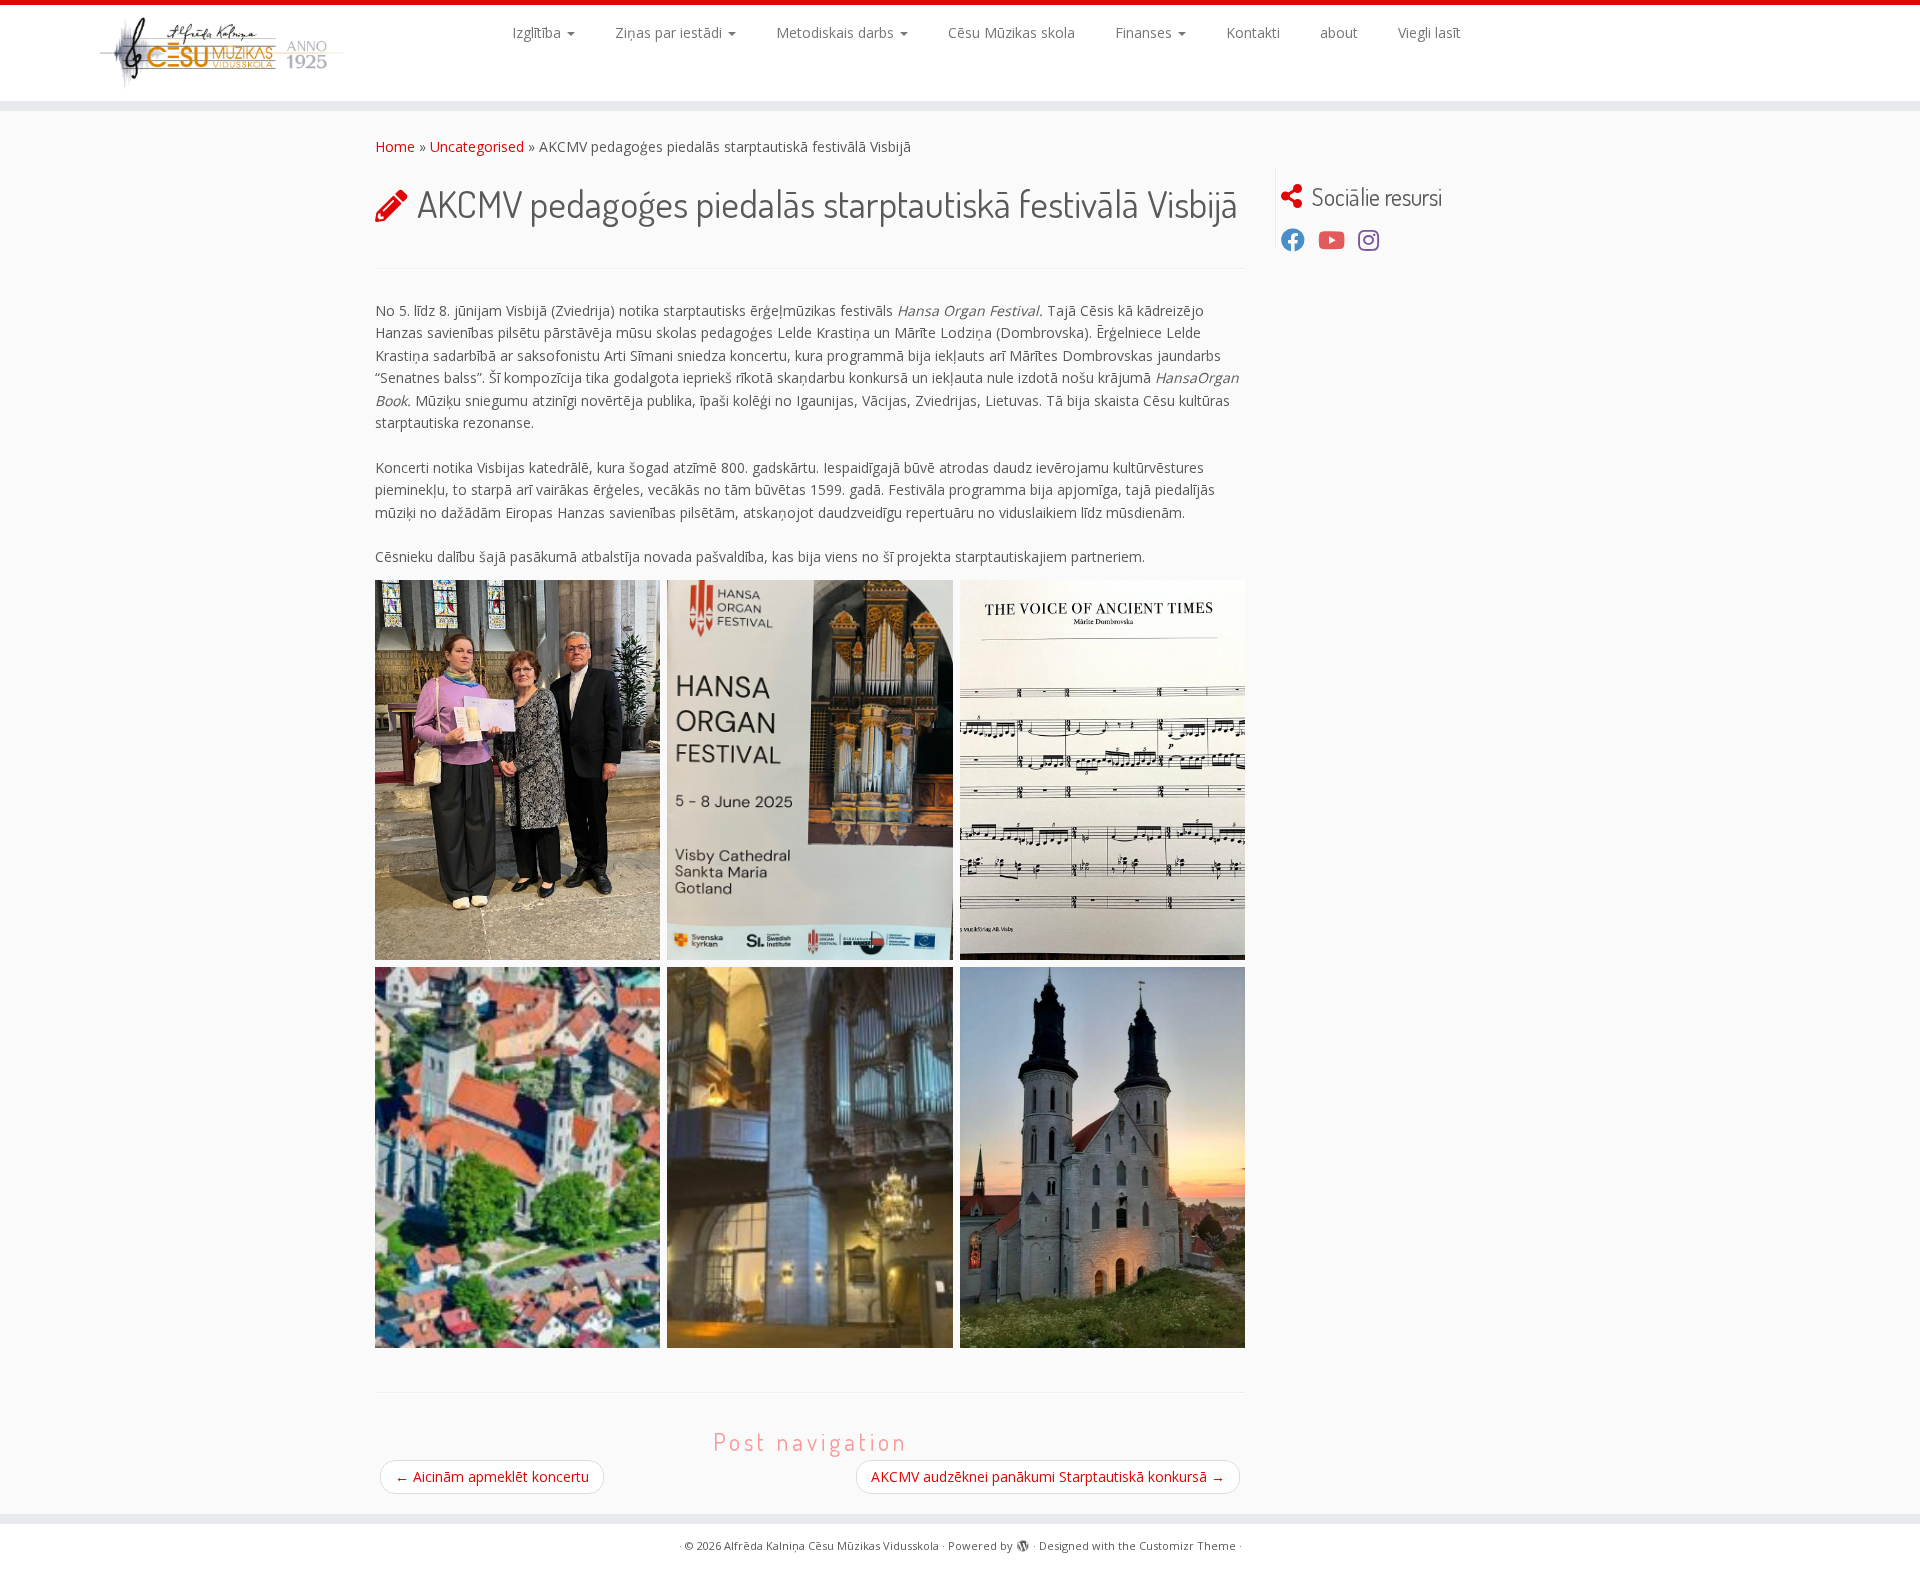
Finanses (1145, 32)
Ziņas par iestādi (670, 32)
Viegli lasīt (1429, 32)
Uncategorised (477, 146)
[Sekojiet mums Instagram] (1375, 240)
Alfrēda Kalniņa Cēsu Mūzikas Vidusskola (831, 1545)
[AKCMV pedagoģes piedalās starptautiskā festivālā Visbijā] (517, 770)
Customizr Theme (1187, 1545)
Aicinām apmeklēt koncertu (492, 1476)
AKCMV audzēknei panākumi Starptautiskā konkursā (1048, 1476)
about (1339, 32)
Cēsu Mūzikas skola (1011, 32)
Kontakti (1253, 32)
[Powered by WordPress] (1023, 1542)
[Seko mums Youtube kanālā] (1338, 240)
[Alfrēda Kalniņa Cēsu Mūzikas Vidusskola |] (221, 53)
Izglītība (538, 32)
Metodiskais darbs (837, 32)
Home (395, 146)
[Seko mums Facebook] (1299, 240)
